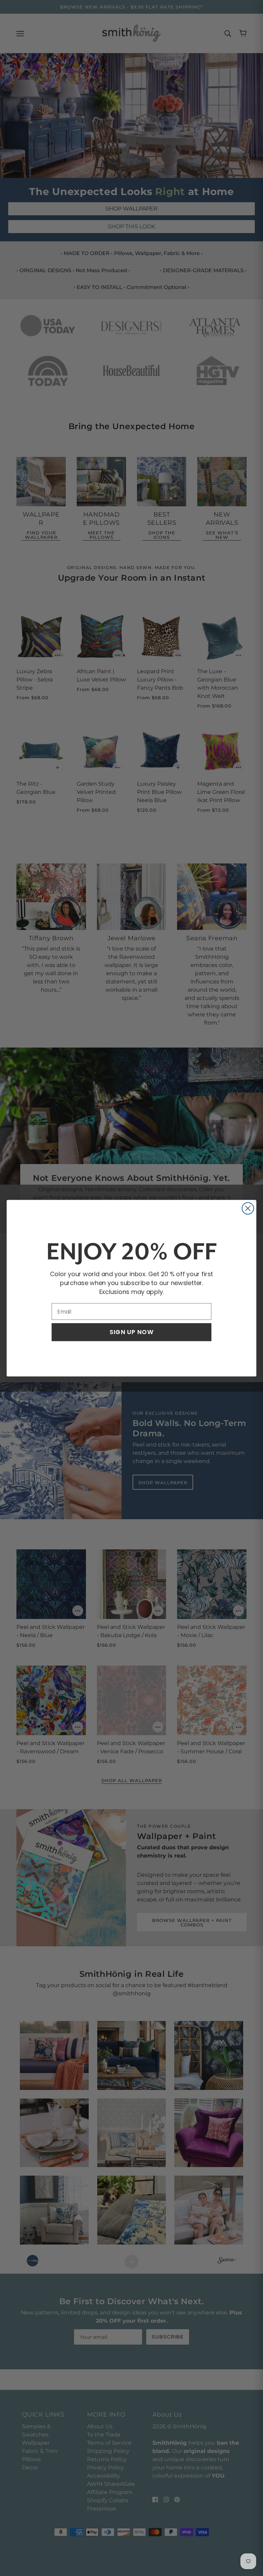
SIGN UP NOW (131, 1332)
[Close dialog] (248, 1208)
